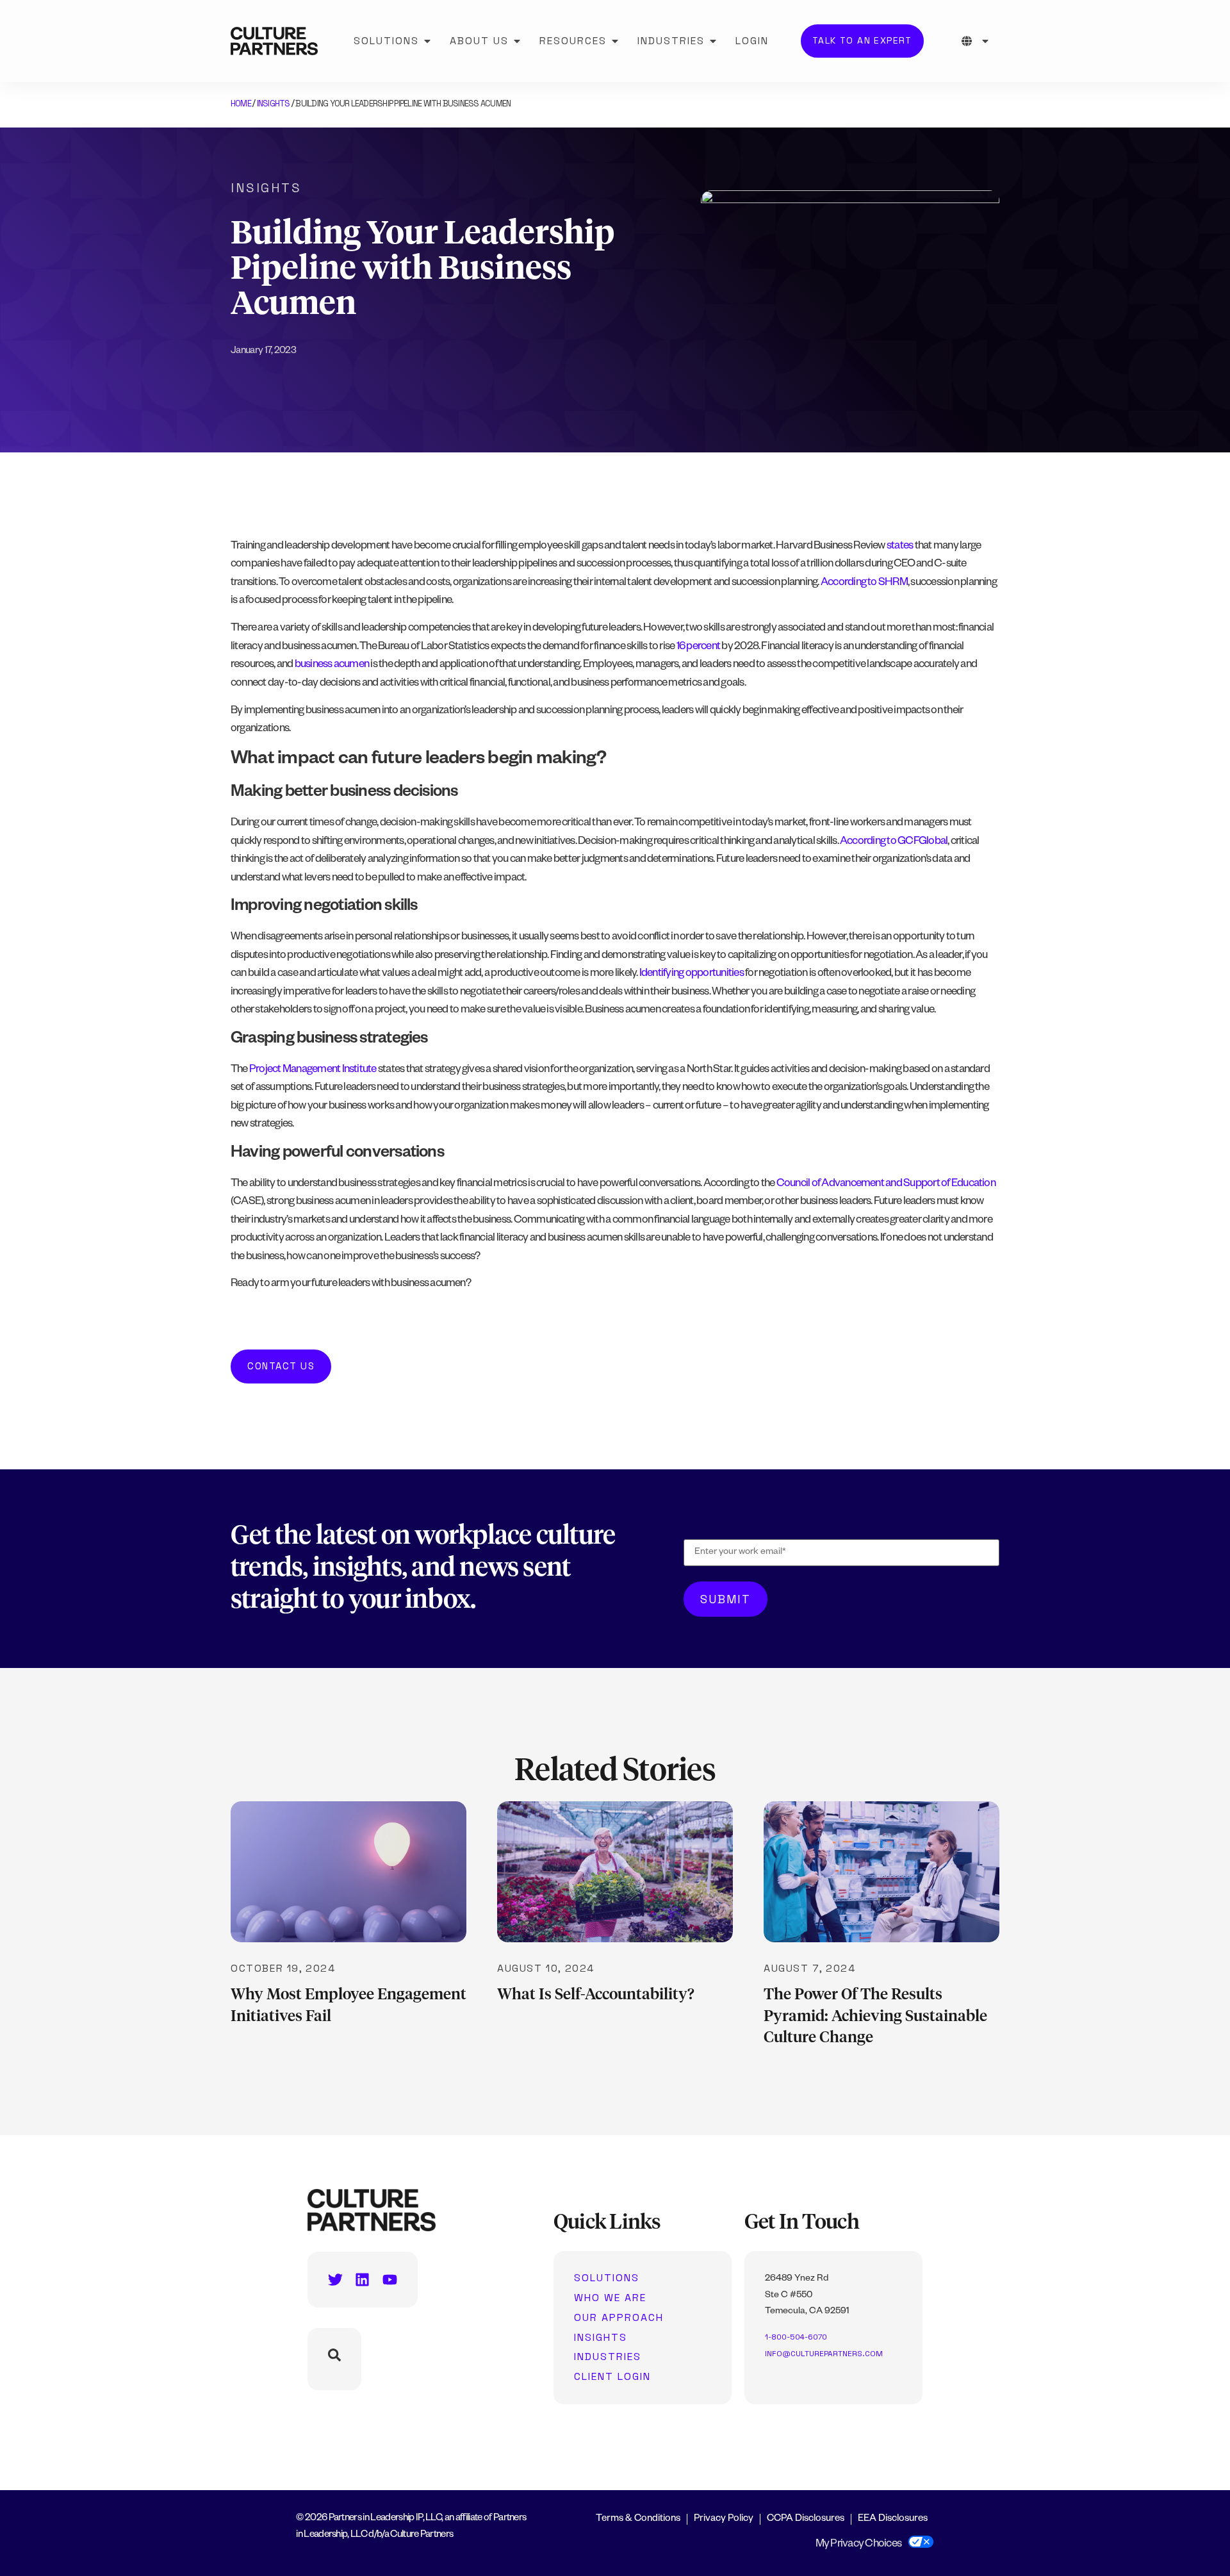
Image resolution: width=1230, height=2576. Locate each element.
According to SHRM (864, 583)
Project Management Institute (313, 1070)
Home (241, 103)
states (900, 547)
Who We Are (610, 2298)
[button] (281, 1366)
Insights (274, 103)
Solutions (607, 2278)
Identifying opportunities (692, 974)
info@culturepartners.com (824, 2354)
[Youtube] (390, 2280)
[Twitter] (335, 2280)
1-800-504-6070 (796, 2337)
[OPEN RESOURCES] (615, 41)
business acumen (332, 665)
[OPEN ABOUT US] (517, 41)
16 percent (698, 648)
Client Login (612, 2377)
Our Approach (619, 2318)
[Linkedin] (362, 2280)
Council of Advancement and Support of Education (886, 1185)
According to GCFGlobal (894, 842)
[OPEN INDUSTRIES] (713, 41)
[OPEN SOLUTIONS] (427, 41)
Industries (608, 2357)
